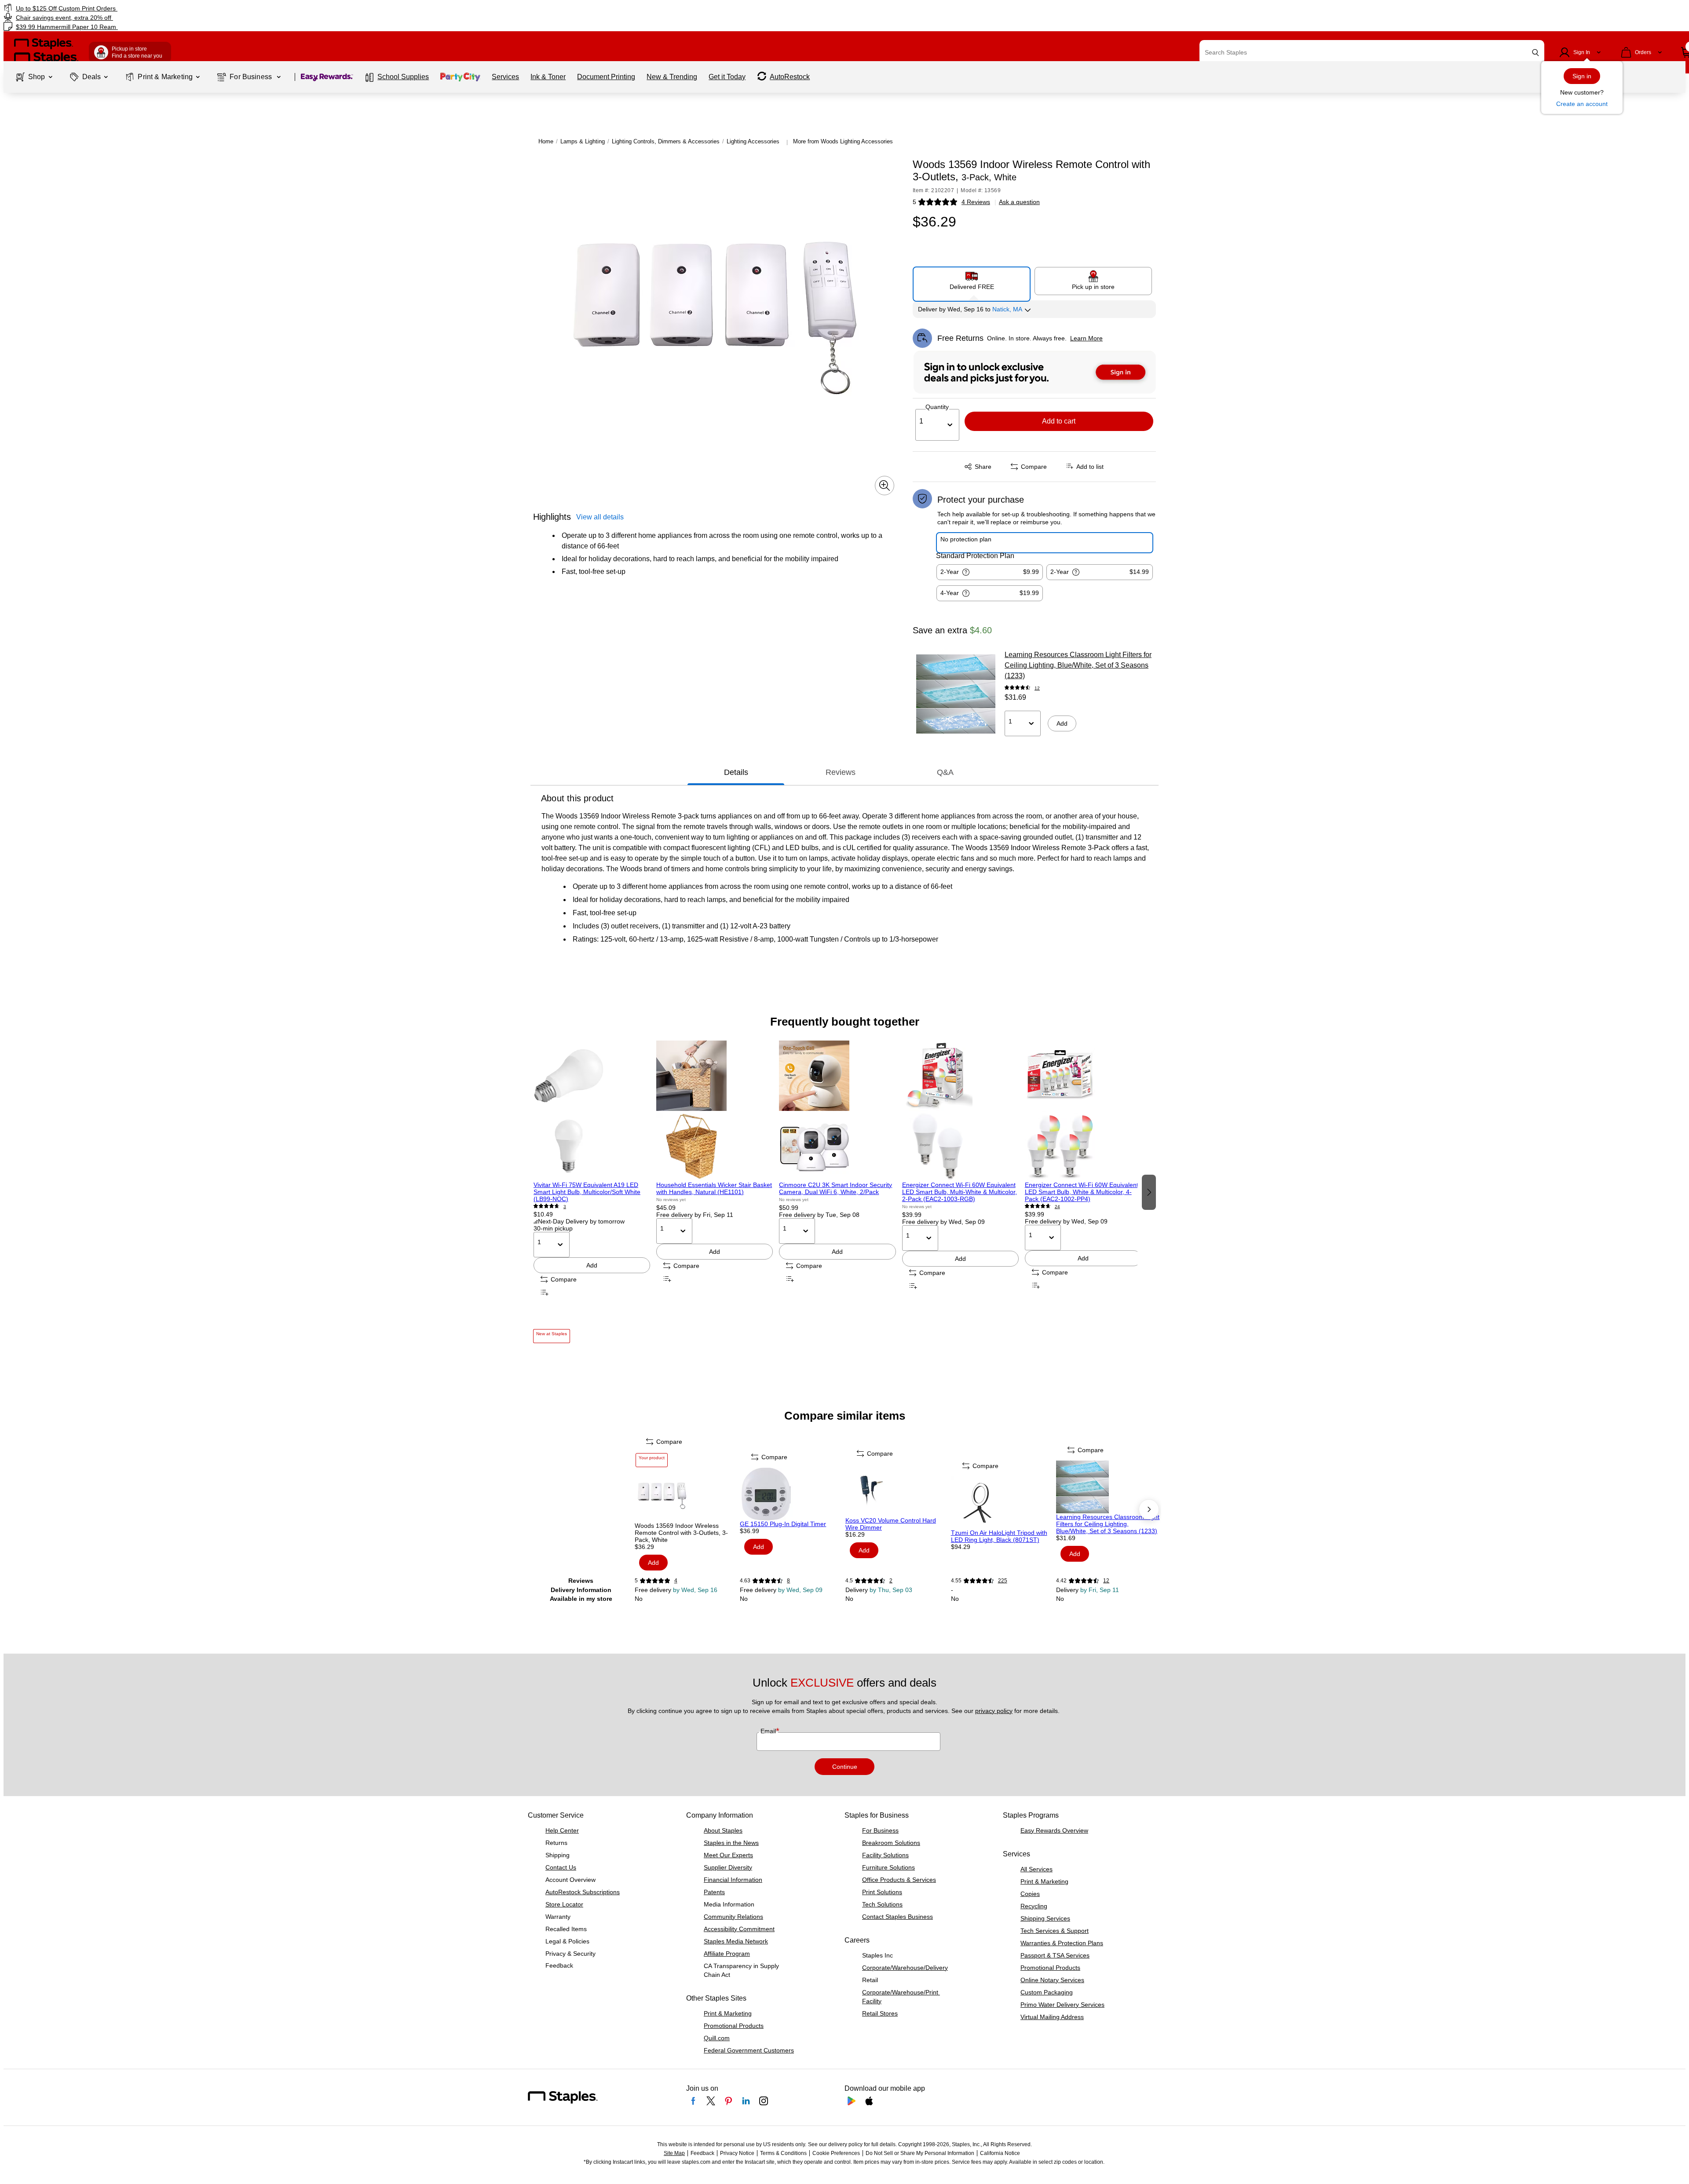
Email (769, 1731)
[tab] (736, 772)
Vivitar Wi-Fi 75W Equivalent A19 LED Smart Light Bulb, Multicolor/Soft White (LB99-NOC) (587, 1192)
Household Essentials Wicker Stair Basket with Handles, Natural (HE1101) (714, 1188)
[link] (284, 8)
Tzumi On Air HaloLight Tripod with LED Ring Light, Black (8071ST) (999, 1536)
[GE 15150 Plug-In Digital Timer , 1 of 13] (792, 1494)
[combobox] (1372, 52)
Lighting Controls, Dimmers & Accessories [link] (666, 141)
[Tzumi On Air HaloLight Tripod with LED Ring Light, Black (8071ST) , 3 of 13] (1003, 1503)
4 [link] (676, 1581)
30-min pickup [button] (553, 1228)
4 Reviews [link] (976, 202)
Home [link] (546, 141)
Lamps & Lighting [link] (583, 141)
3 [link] (565, 1207)
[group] (592, 1192)
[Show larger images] (885, 486)
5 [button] (914, 202)
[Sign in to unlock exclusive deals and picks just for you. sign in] (1035, 372)
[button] (1535, 53)
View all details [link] (600, 517)
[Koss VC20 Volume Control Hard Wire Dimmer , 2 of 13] (897, 1490)
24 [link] (1057, 1207)
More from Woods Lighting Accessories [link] (843, 141)
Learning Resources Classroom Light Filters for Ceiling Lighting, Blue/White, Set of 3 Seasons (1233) (1078, 665)
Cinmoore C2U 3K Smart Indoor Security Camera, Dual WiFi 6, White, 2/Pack (835, 1188)
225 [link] (1003, 1581)
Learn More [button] (1086, 338)
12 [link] (1037, 688)
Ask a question (1019, 202)
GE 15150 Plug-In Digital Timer (783, 1524)
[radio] (972, 281)
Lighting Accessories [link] (753, 141)
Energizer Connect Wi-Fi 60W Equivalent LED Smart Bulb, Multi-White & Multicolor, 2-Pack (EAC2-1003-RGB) (960, 1192)
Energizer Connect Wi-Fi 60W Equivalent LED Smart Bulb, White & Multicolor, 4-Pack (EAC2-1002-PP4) (1082, 1192)
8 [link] (788, 1581)
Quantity (937, 407)
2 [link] (891, 1581)
